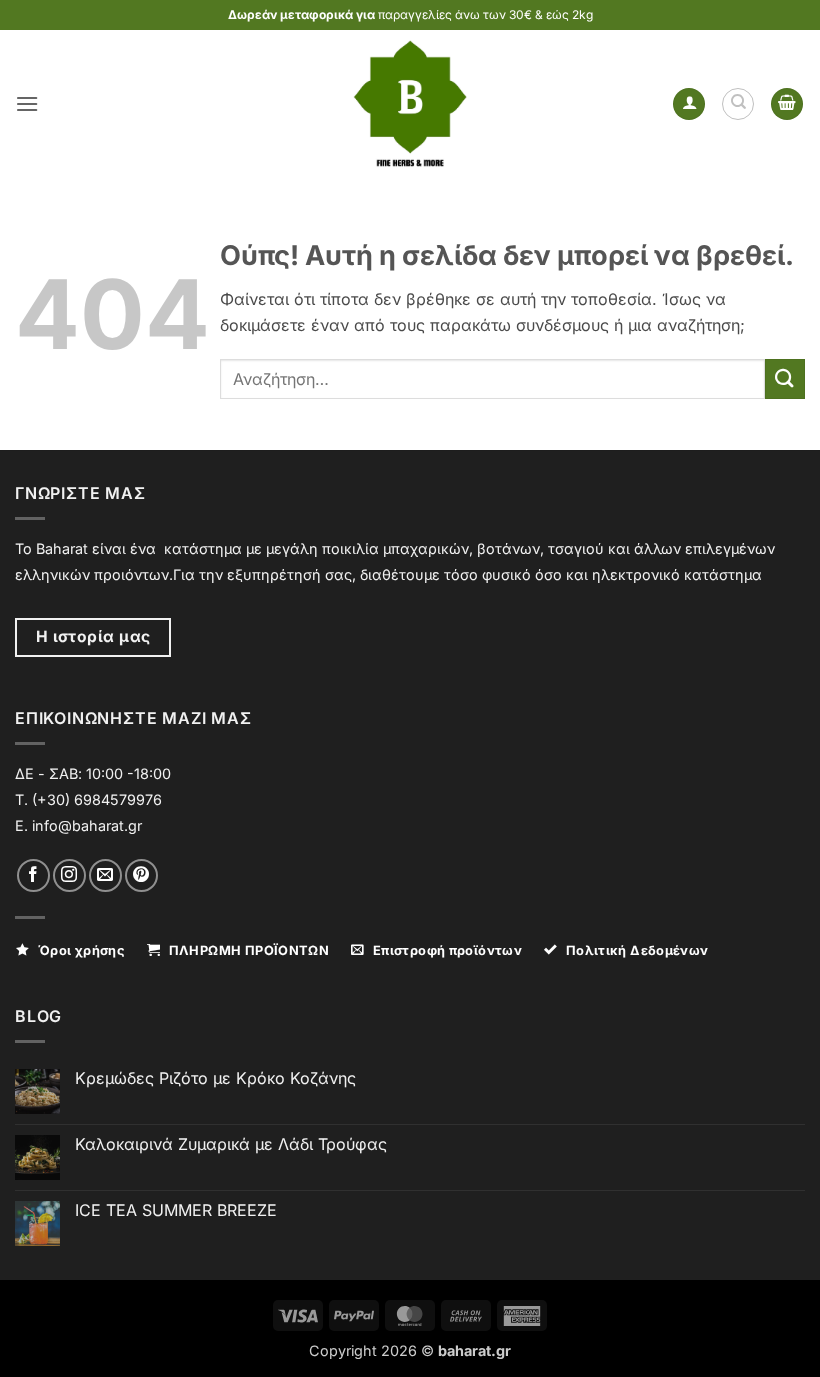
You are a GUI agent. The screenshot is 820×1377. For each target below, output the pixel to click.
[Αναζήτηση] (738, 104)
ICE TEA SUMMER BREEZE (176, 1210)
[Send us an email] (105, 875)
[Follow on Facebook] (33, 875)
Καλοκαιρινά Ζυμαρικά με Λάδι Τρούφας (231, 1144)
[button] (27, 103)
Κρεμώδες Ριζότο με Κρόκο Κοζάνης (215, 1078)
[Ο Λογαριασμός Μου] (689, 104)
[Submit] (785, 378)
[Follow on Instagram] (69, 875)
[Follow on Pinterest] (141, 875)
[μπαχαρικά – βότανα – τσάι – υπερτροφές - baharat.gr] (410, 104)
